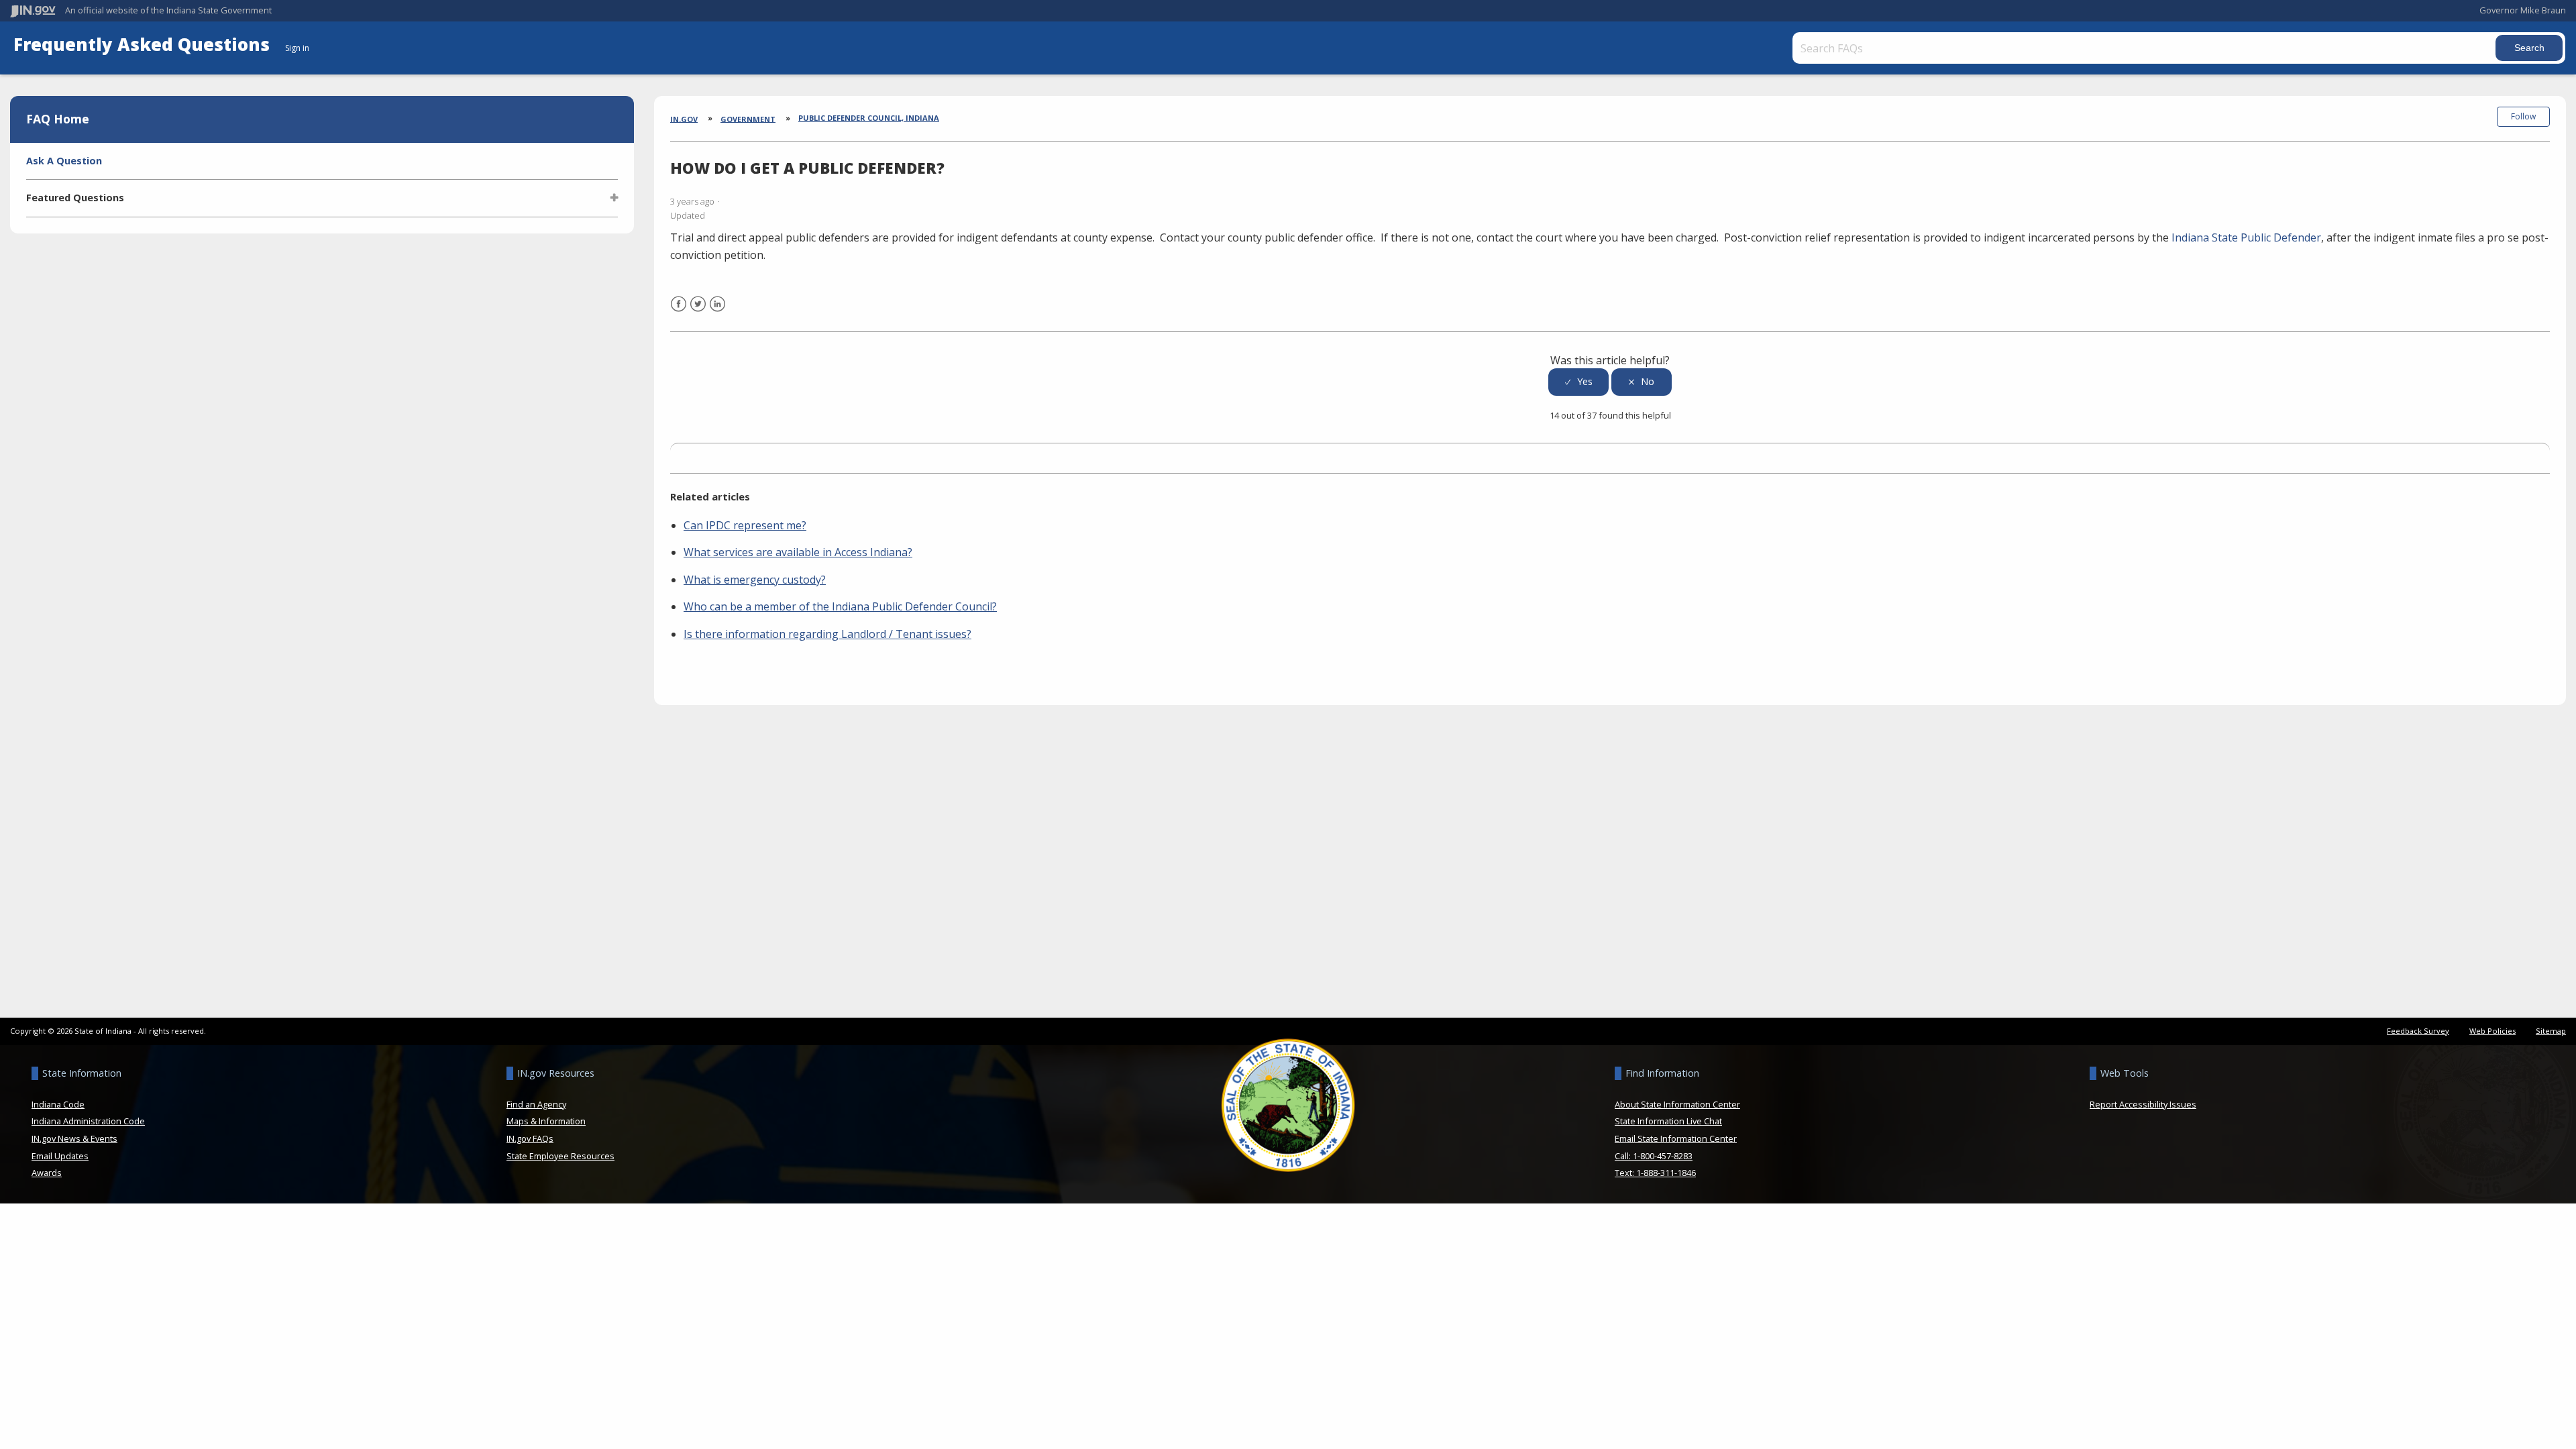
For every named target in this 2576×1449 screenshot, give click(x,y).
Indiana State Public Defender (2246, 237)
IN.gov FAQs (530, 1138)
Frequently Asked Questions (144, 45)
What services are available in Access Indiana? (798, 552)
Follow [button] (2523, 116)
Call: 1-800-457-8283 (1654, 1156)
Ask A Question (64, 161)
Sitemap (2551, 1031)
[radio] (1578, 382)
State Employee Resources (560, 1156)
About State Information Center (1677, 1104)
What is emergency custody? (755, 580)
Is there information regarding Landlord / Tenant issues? (827, 634)
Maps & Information (546, 1121)
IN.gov (684, 118)
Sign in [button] (297, 48)
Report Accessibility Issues (2143, 1104)
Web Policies (2492, 1031)
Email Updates (60, 1156)
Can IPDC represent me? (745, 525)
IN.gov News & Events (74, 1138)
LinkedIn (717, 312)
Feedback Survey (2418, 1031)
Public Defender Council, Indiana (869, 118)
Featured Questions (75, 198)
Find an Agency (536, 1104)
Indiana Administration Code (88, 1121)
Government (748, 118)
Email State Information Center (1676, 1138)
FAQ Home (58, 119)
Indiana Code (58, 1104)
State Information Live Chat (1668, 1121)
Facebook (679, 312)
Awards (47, 1173)
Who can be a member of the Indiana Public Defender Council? (840, 606)
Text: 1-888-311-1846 (1655, 1173)
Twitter (698, 312)
